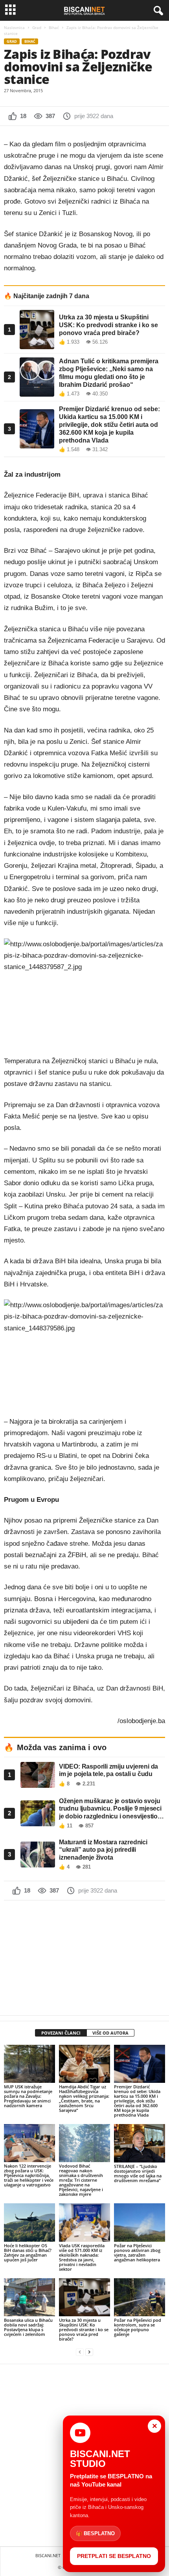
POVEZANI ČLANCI (61, 2033)
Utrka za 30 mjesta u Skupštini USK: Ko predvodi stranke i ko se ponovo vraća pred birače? (84, 2329)
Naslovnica (14, 27)
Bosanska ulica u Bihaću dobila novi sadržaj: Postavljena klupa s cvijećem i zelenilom (28, 2327)
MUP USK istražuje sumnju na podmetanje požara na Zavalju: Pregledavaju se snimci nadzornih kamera (28, 2096)
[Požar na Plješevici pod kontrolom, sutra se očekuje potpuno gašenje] (140, 2297)
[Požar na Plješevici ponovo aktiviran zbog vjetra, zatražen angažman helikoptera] (140, 2222)
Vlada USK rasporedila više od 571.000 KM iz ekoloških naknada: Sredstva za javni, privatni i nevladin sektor (82, 2257)
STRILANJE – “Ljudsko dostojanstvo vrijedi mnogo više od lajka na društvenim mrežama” (138, 2173)
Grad (37, 27)
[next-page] (89, 2352)
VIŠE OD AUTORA (110, 2033)
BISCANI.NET (48, 2555)
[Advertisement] (84, 1958)
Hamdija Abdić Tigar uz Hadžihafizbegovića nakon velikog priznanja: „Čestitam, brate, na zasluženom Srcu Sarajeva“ (84, 2098)
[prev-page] (80, 2352)
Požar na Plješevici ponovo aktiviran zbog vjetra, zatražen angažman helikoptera (137, 2253)
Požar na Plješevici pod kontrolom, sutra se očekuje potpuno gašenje (138, 2327)
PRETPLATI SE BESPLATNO (114, 2556)
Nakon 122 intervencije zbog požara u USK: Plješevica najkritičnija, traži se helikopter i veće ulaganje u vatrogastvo (29, 2175)
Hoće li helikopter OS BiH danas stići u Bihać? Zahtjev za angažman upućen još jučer (28, 2253)
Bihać (54, 27)
